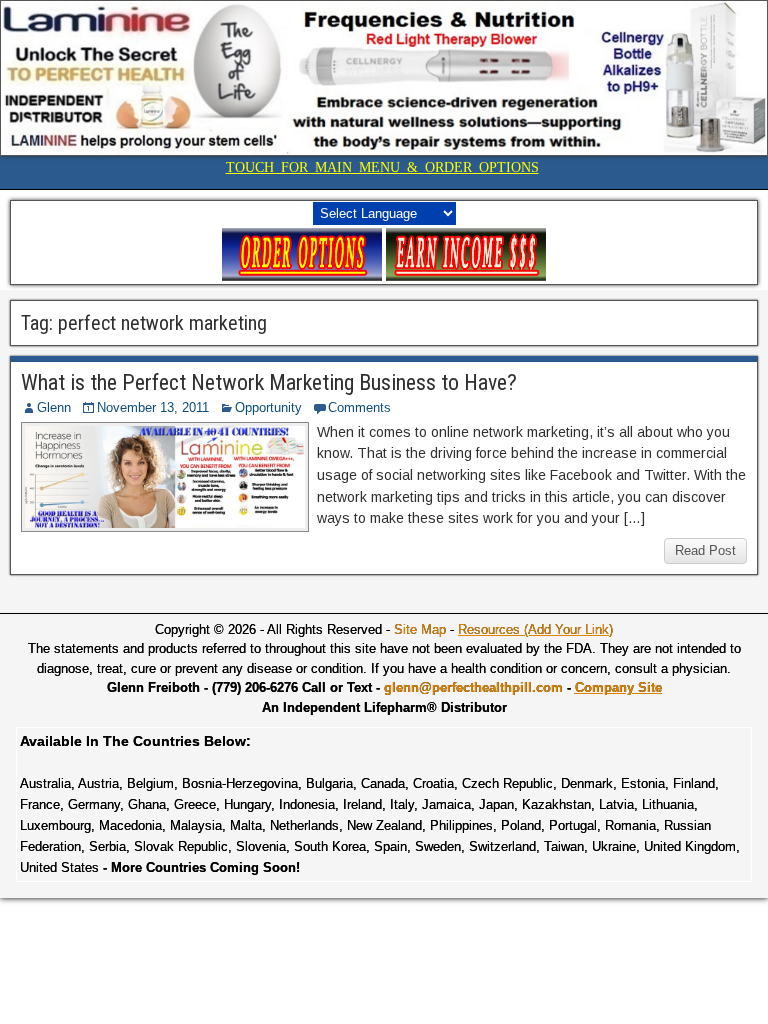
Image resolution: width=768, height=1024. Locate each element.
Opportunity (268, 407)
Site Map (420, 629)
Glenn (54, 407)
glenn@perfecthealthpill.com (473, 687)
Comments (359, 407)
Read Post (705, 550)
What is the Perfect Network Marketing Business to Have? (269, 382)
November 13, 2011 (153, 407)
